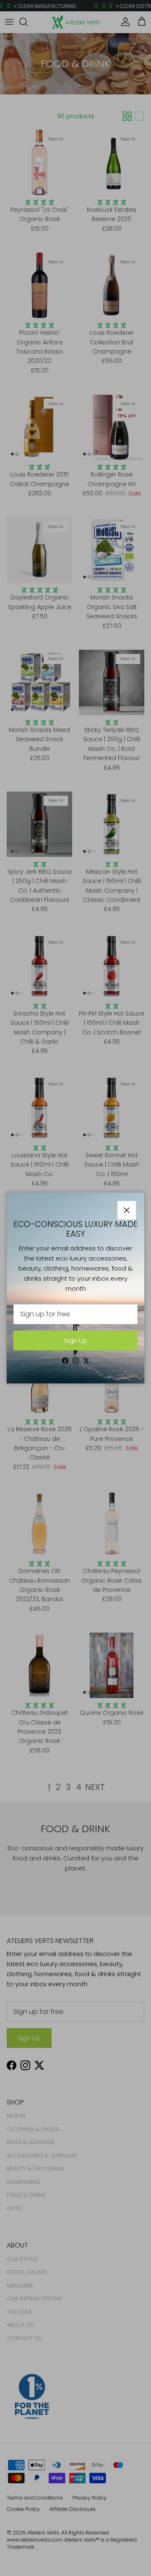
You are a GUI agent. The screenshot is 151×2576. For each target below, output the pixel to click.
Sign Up (76, 1340)
